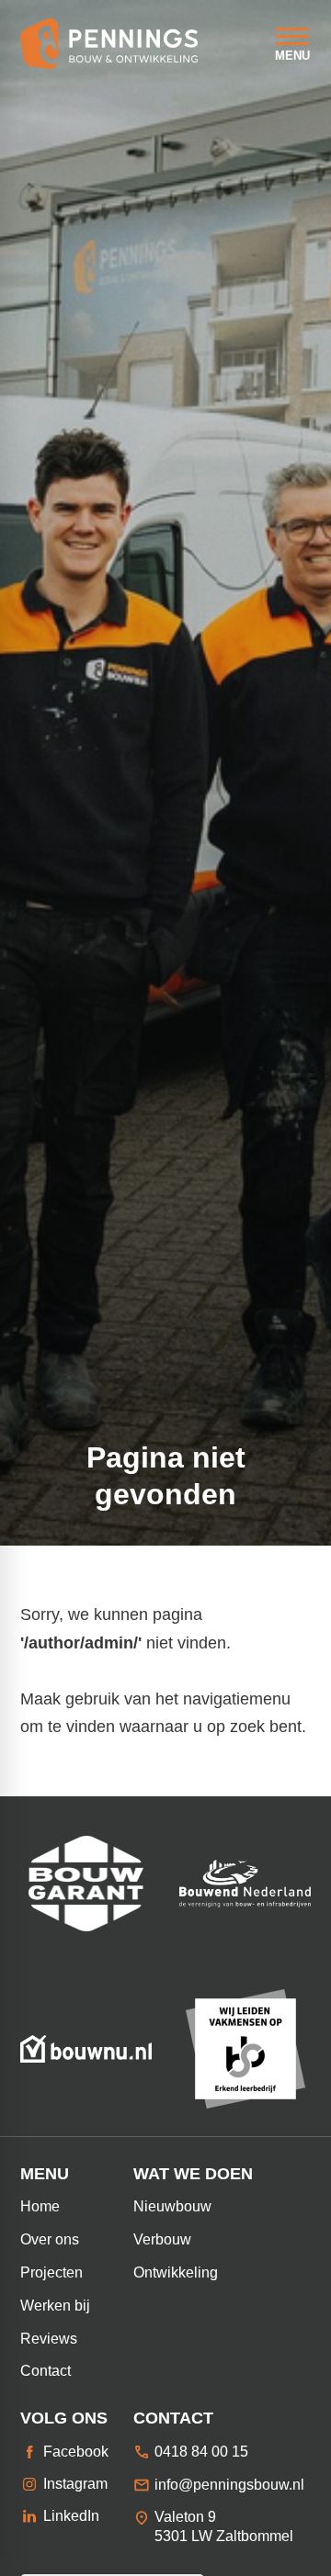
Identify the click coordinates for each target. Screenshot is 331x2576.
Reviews (49, 2339)
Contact (46, 2371)
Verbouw (162, 2239)
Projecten (51, 2272)
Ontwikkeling (176, 2272)
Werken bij (55, 2306)
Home (40, 2206)
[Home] (109, 44)
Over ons (50, 2239)
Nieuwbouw (172, 2206)
